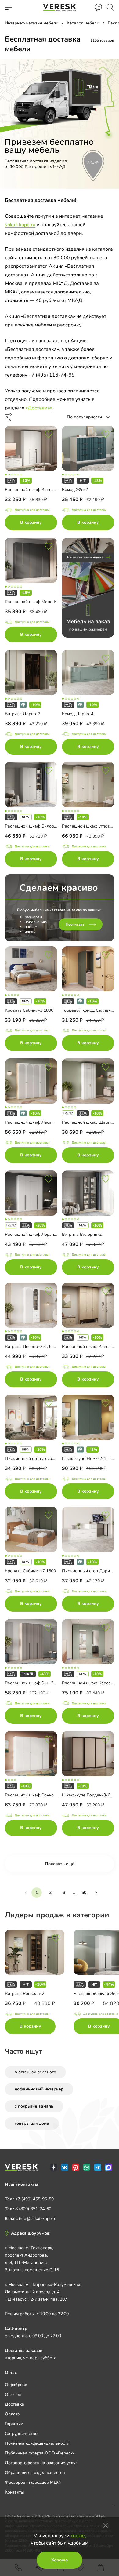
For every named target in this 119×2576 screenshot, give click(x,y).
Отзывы (13, 2394)
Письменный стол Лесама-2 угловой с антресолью (56, 1459)
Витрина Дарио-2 (23, 714)
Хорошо (60, 2560)
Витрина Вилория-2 (82, 1234)
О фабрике (16, 2385)
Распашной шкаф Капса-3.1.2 (35, 490)
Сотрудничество (21, 2434)
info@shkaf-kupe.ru (38, 2219)
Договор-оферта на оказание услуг (41, 2463)
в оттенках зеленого (35, 2072)
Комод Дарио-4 (78, 714)
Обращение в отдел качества (35, 2473)
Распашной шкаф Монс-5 (31, 602)
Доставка (14, 2404)
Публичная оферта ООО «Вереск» (40, 2453)
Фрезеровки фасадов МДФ (33, 2482)
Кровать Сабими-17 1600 (30, 1571)
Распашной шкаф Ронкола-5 (34, 1795)
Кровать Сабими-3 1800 (29, 1010)
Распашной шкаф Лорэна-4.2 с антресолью (49, 1234)
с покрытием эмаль (34, 2106)
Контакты (14, 2492)
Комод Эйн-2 (75, 490)
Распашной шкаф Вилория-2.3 (36, 826)
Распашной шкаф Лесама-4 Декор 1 (42, 1122)
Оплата (12, 2414)
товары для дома (32, 2123)
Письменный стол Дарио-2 (89, 1571)
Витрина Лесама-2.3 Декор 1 (34, 1346)
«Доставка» (39, 408)
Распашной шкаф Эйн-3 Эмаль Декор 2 (45, 1683)
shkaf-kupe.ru (20, 225)
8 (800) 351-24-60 (33, 2209)
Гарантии (14, 2424)
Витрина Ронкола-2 (25, 1994)
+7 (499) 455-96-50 (34, 2199)
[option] (39, 1983)
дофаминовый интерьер (39, 2089)
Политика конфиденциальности (37, 2443)
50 (84, 1892)
